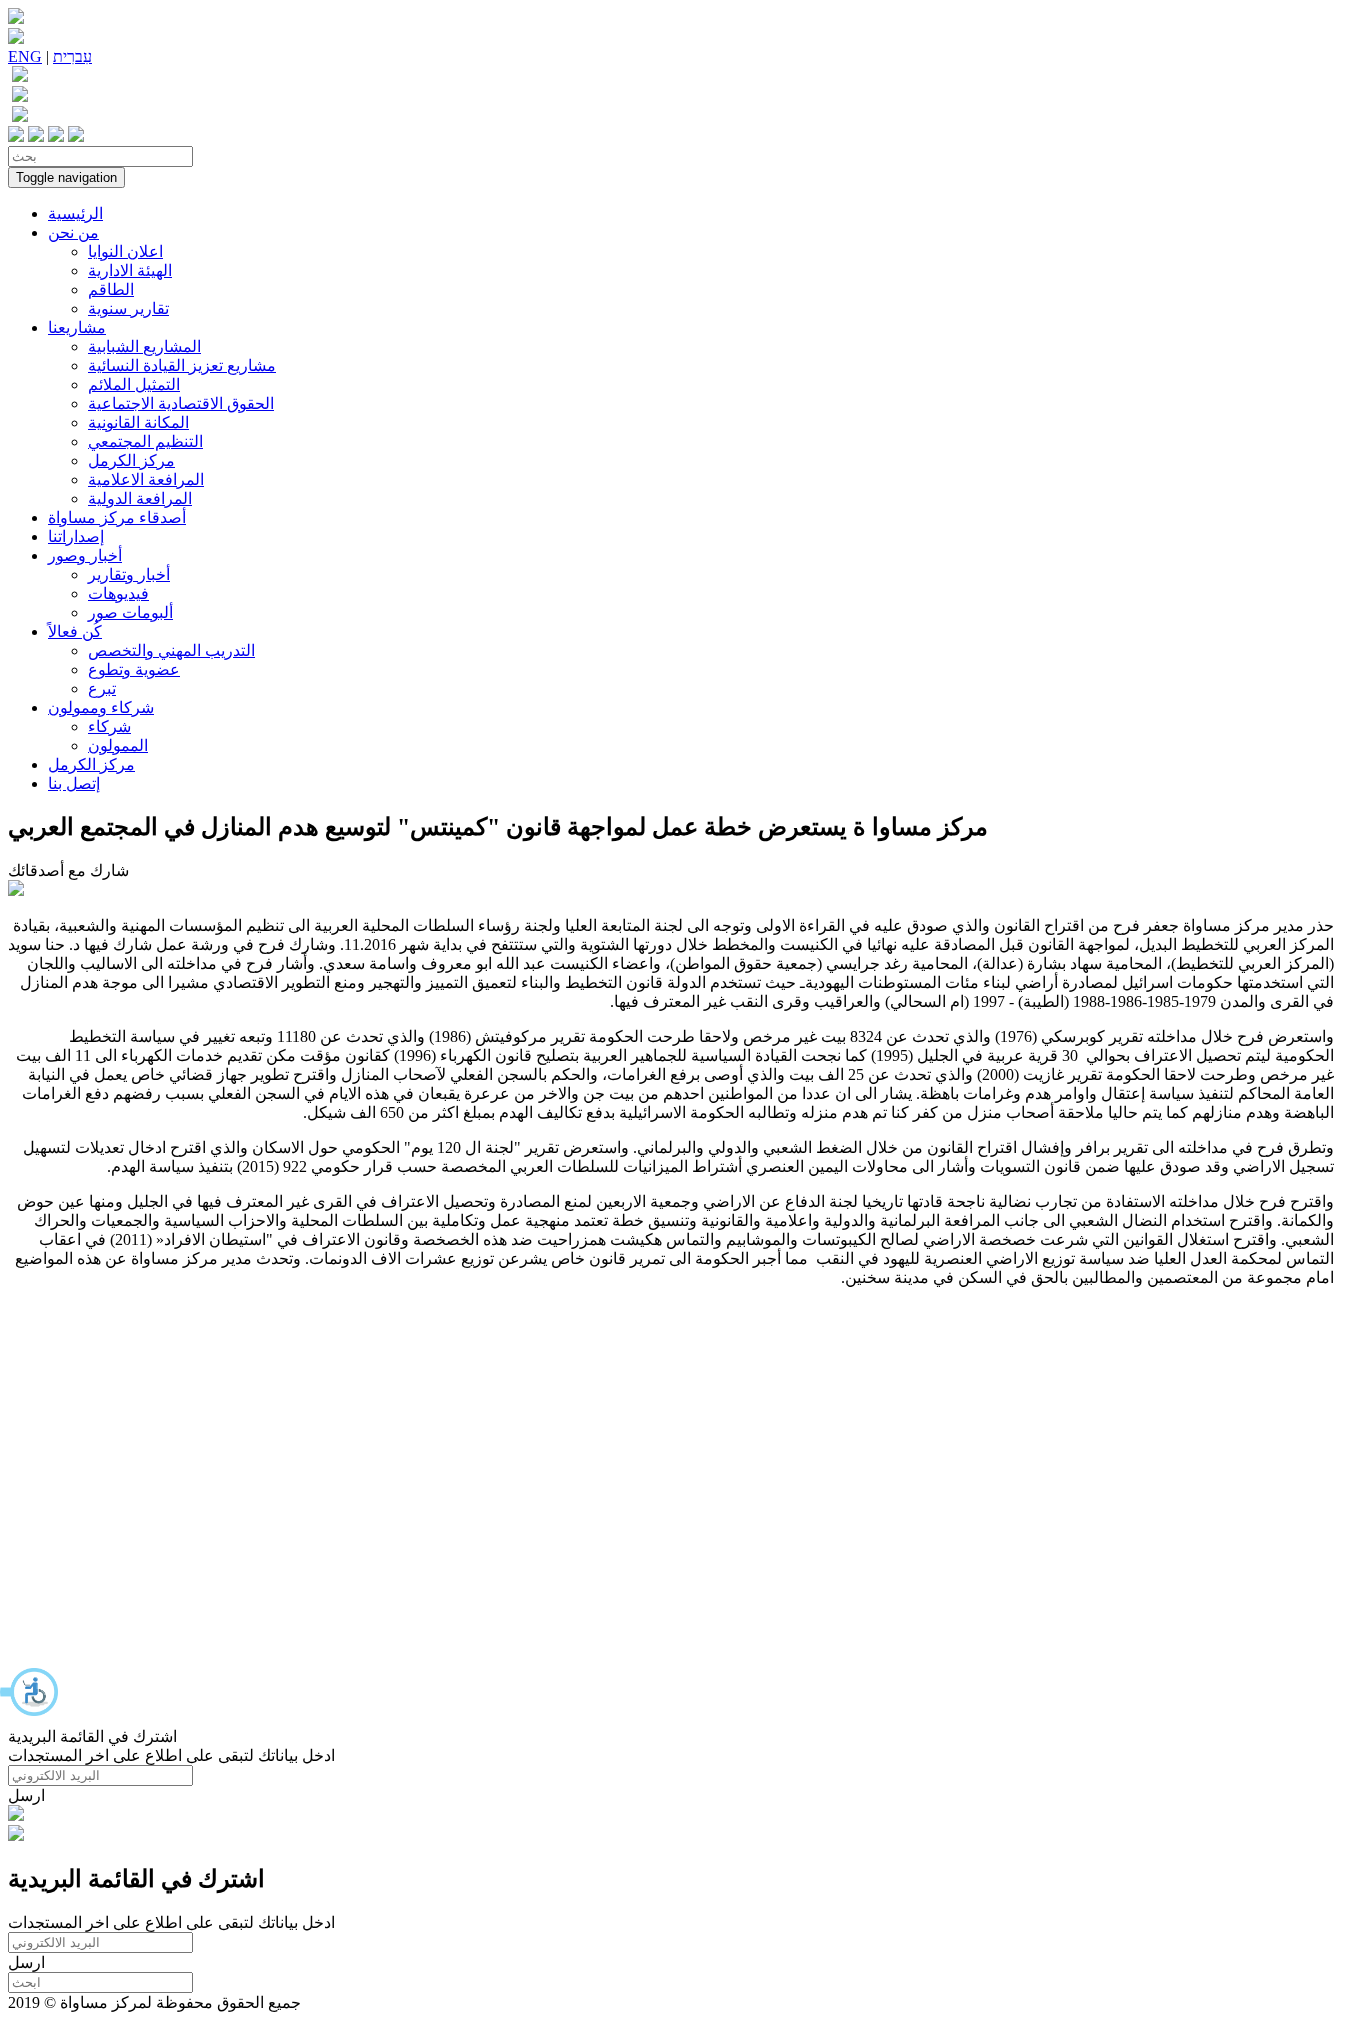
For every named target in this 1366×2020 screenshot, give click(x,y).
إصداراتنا (76, 536)
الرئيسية (75, 213)
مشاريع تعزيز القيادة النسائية (182, 365)
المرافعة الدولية (140, 498)
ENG (25, 56)
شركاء (109, 726)
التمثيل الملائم (134, 384)
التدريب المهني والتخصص (171, 650)
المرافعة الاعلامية (146, 479)
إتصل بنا (74, 783)
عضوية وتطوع (134, 669)
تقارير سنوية (128, 308)
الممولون (118, 745)
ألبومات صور (130, 612)
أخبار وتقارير (129, 574)
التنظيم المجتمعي (145, 441)
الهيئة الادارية (130, 270)
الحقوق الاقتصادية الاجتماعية (181, 403)
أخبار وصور (85, 555)
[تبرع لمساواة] (16, 1815)
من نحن (73, 232)
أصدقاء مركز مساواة (117, 517)
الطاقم (111, 289)
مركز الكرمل (131, 460)
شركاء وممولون (101, 707)
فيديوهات (118, 593)
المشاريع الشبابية (144, 346)
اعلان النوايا (125, 251)
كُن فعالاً (75, 631)
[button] (30, 1692)
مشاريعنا (77, 327)
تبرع (102, 688)
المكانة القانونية (138, 422)
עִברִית (72, 56)
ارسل (26, 1795)
